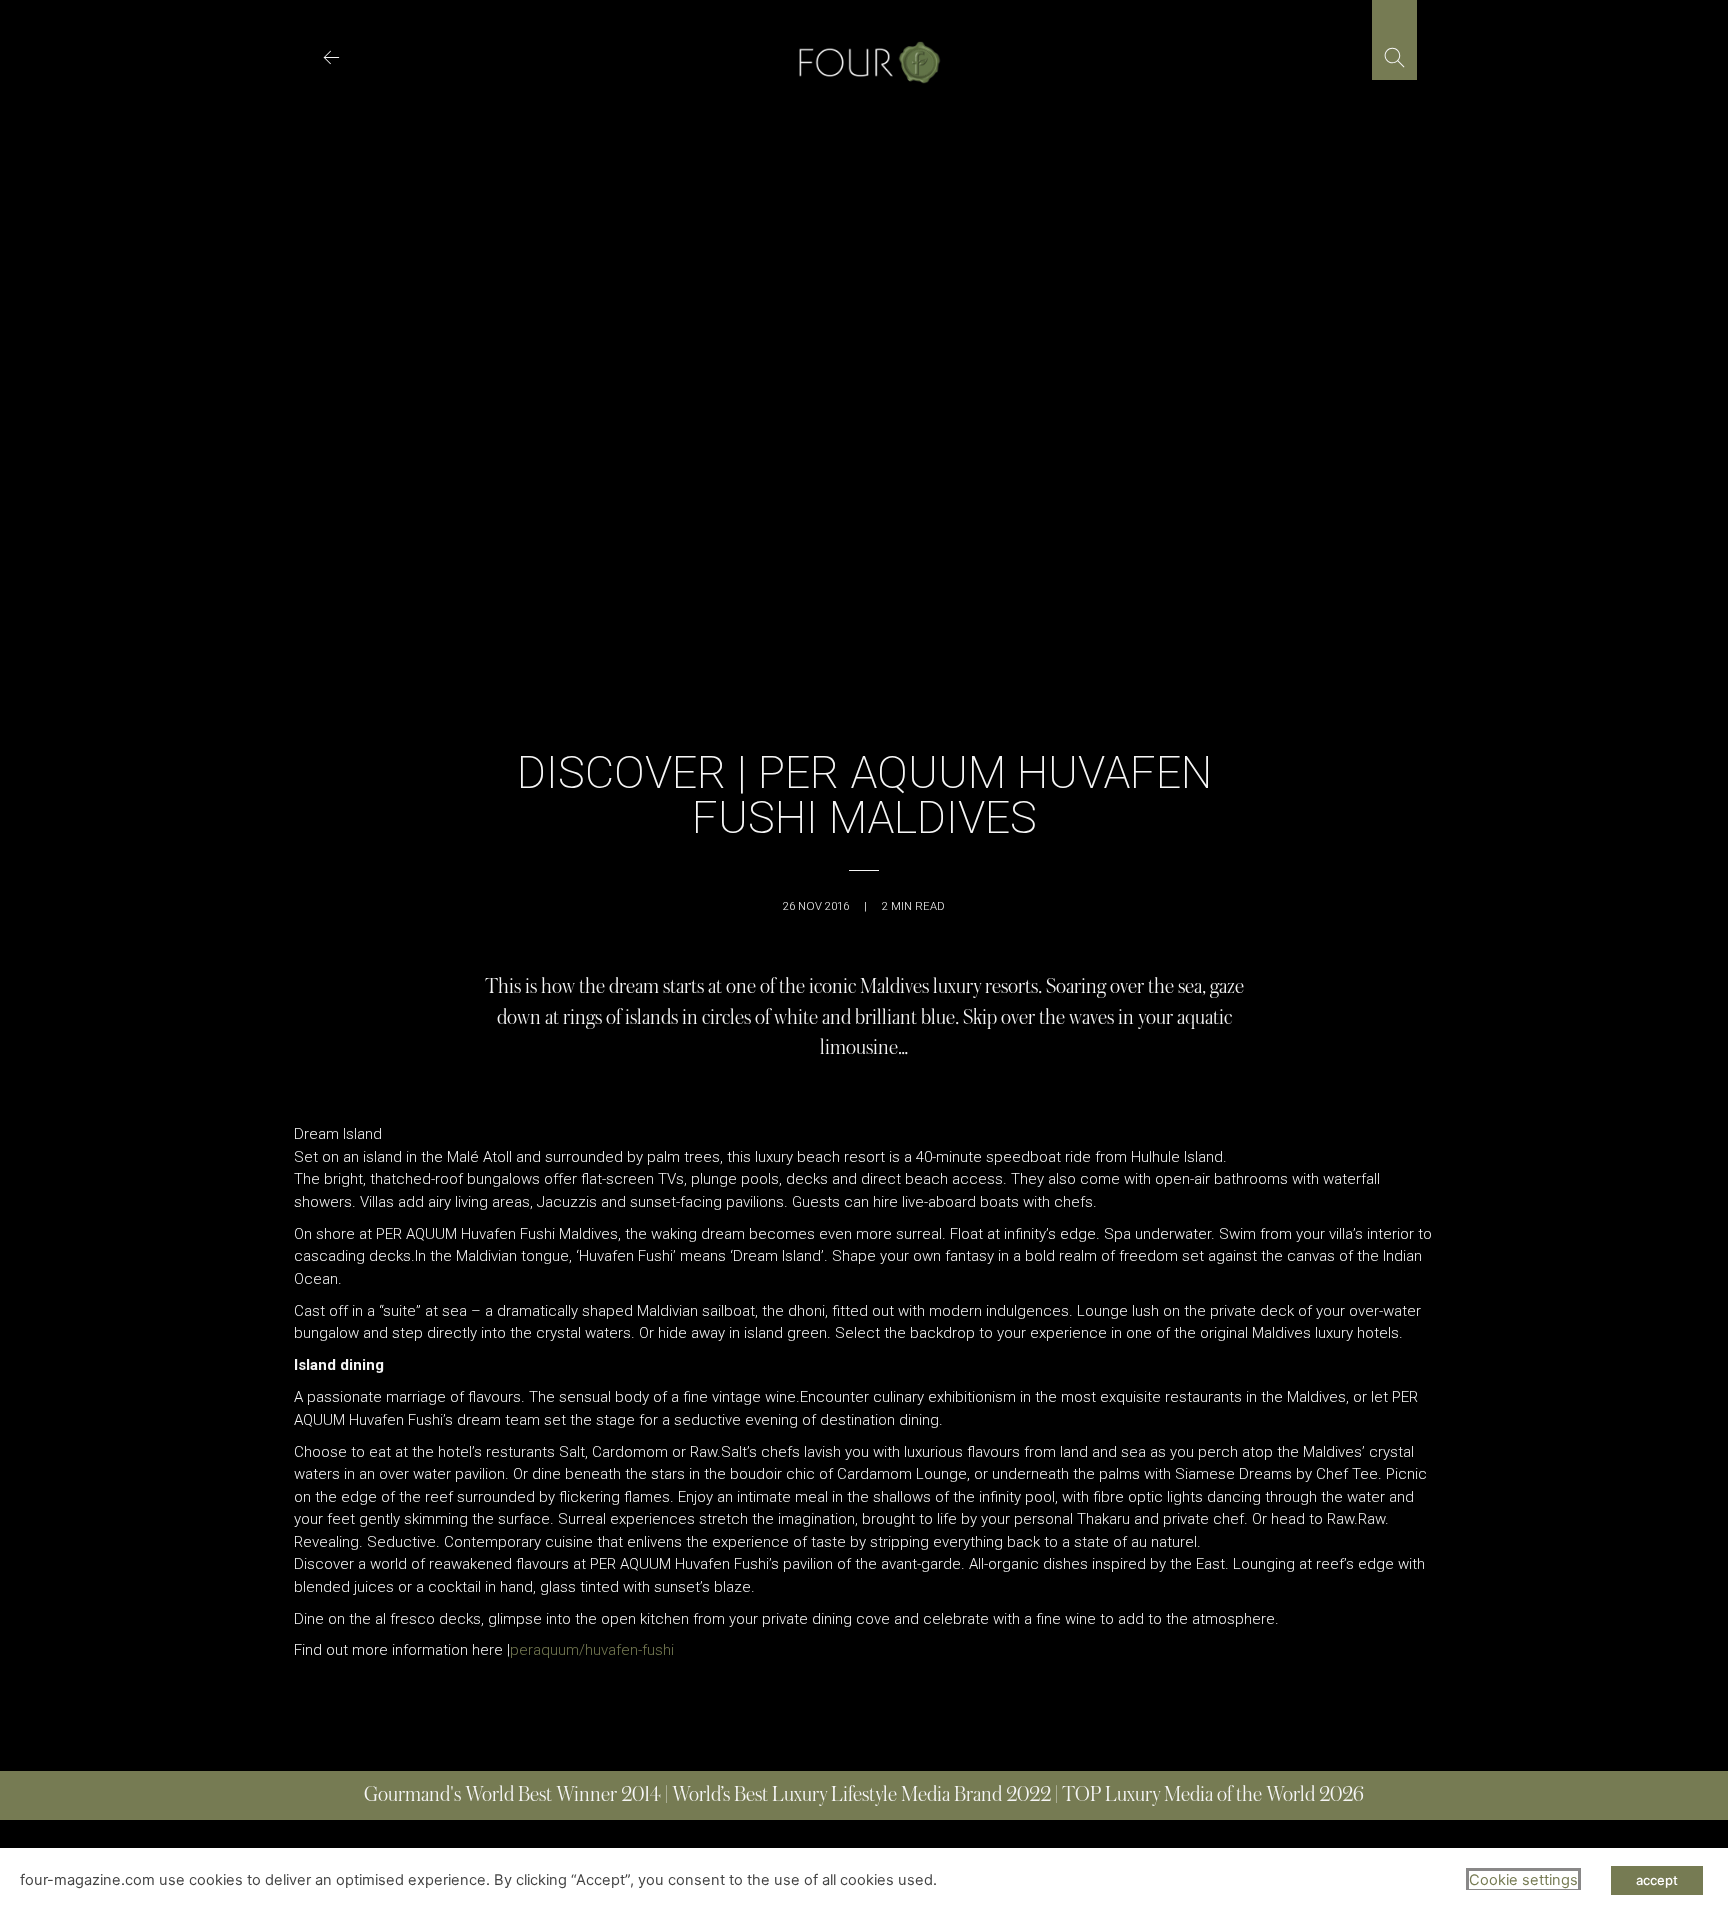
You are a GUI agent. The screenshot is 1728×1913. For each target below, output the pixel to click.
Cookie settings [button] (1523, 1880)
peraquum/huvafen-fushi (592, 1650)
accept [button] (1657, 1880)
